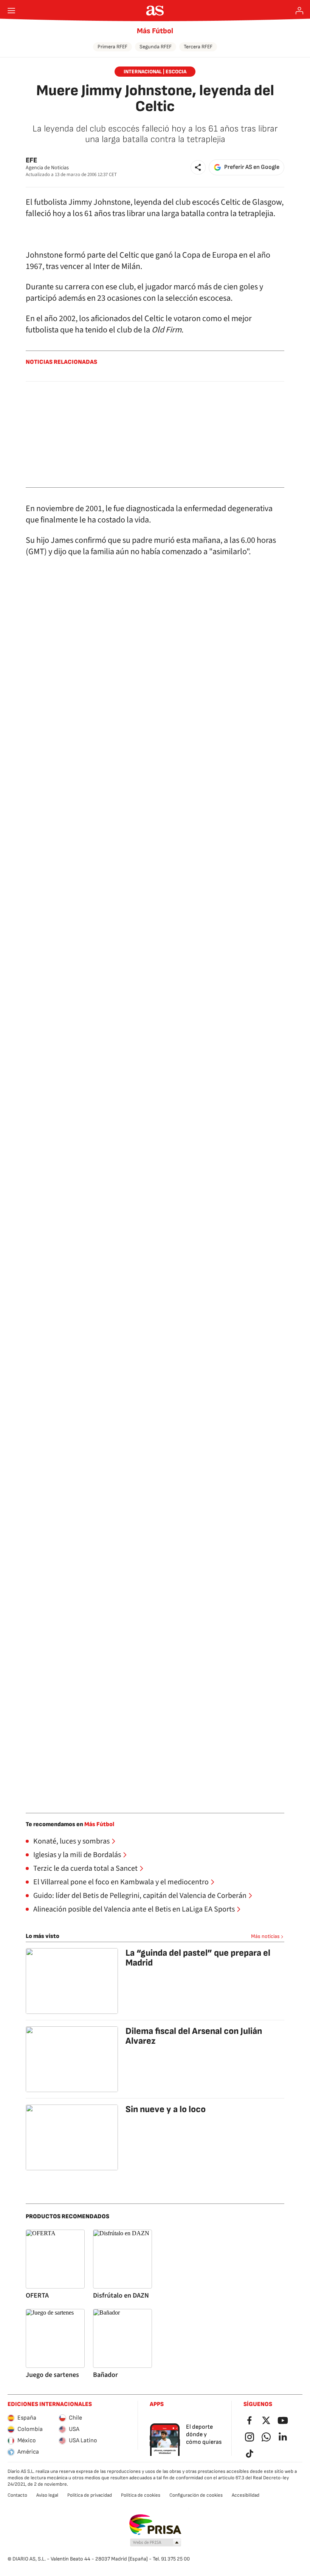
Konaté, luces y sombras (71, 1841)
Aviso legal (47, 2495)
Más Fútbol (155, 31)
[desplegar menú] (11, 11)
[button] (198, 167)
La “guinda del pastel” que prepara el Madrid (198, 1958)
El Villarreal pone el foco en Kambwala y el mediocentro (121, 1882)
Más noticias (265, 1936)
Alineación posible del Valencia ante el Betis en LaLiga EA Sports (134, 1909)
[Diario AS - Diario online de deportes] (155, 11)
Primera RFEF (112, 47)
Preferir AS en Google (252, 167)
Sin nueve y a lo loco (166, 2109)
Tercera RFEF (198, 47)
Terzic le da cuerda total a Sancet (85, 1868)
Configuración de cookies (196, 2495)
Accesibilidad (246, 2495)
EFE (31, 160)
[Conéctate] (299, 11)
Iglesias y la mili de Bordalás (77, 1855)
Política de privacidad (90, 2495)
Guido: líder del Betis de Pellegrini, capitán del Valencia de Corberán (140, 1896)
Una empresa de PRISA (155, 2525)
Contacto (17, 2495)
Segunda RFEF (156, 47)
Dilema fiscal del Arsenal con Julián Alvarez (194, 2036)
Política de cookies (141, 2495)
